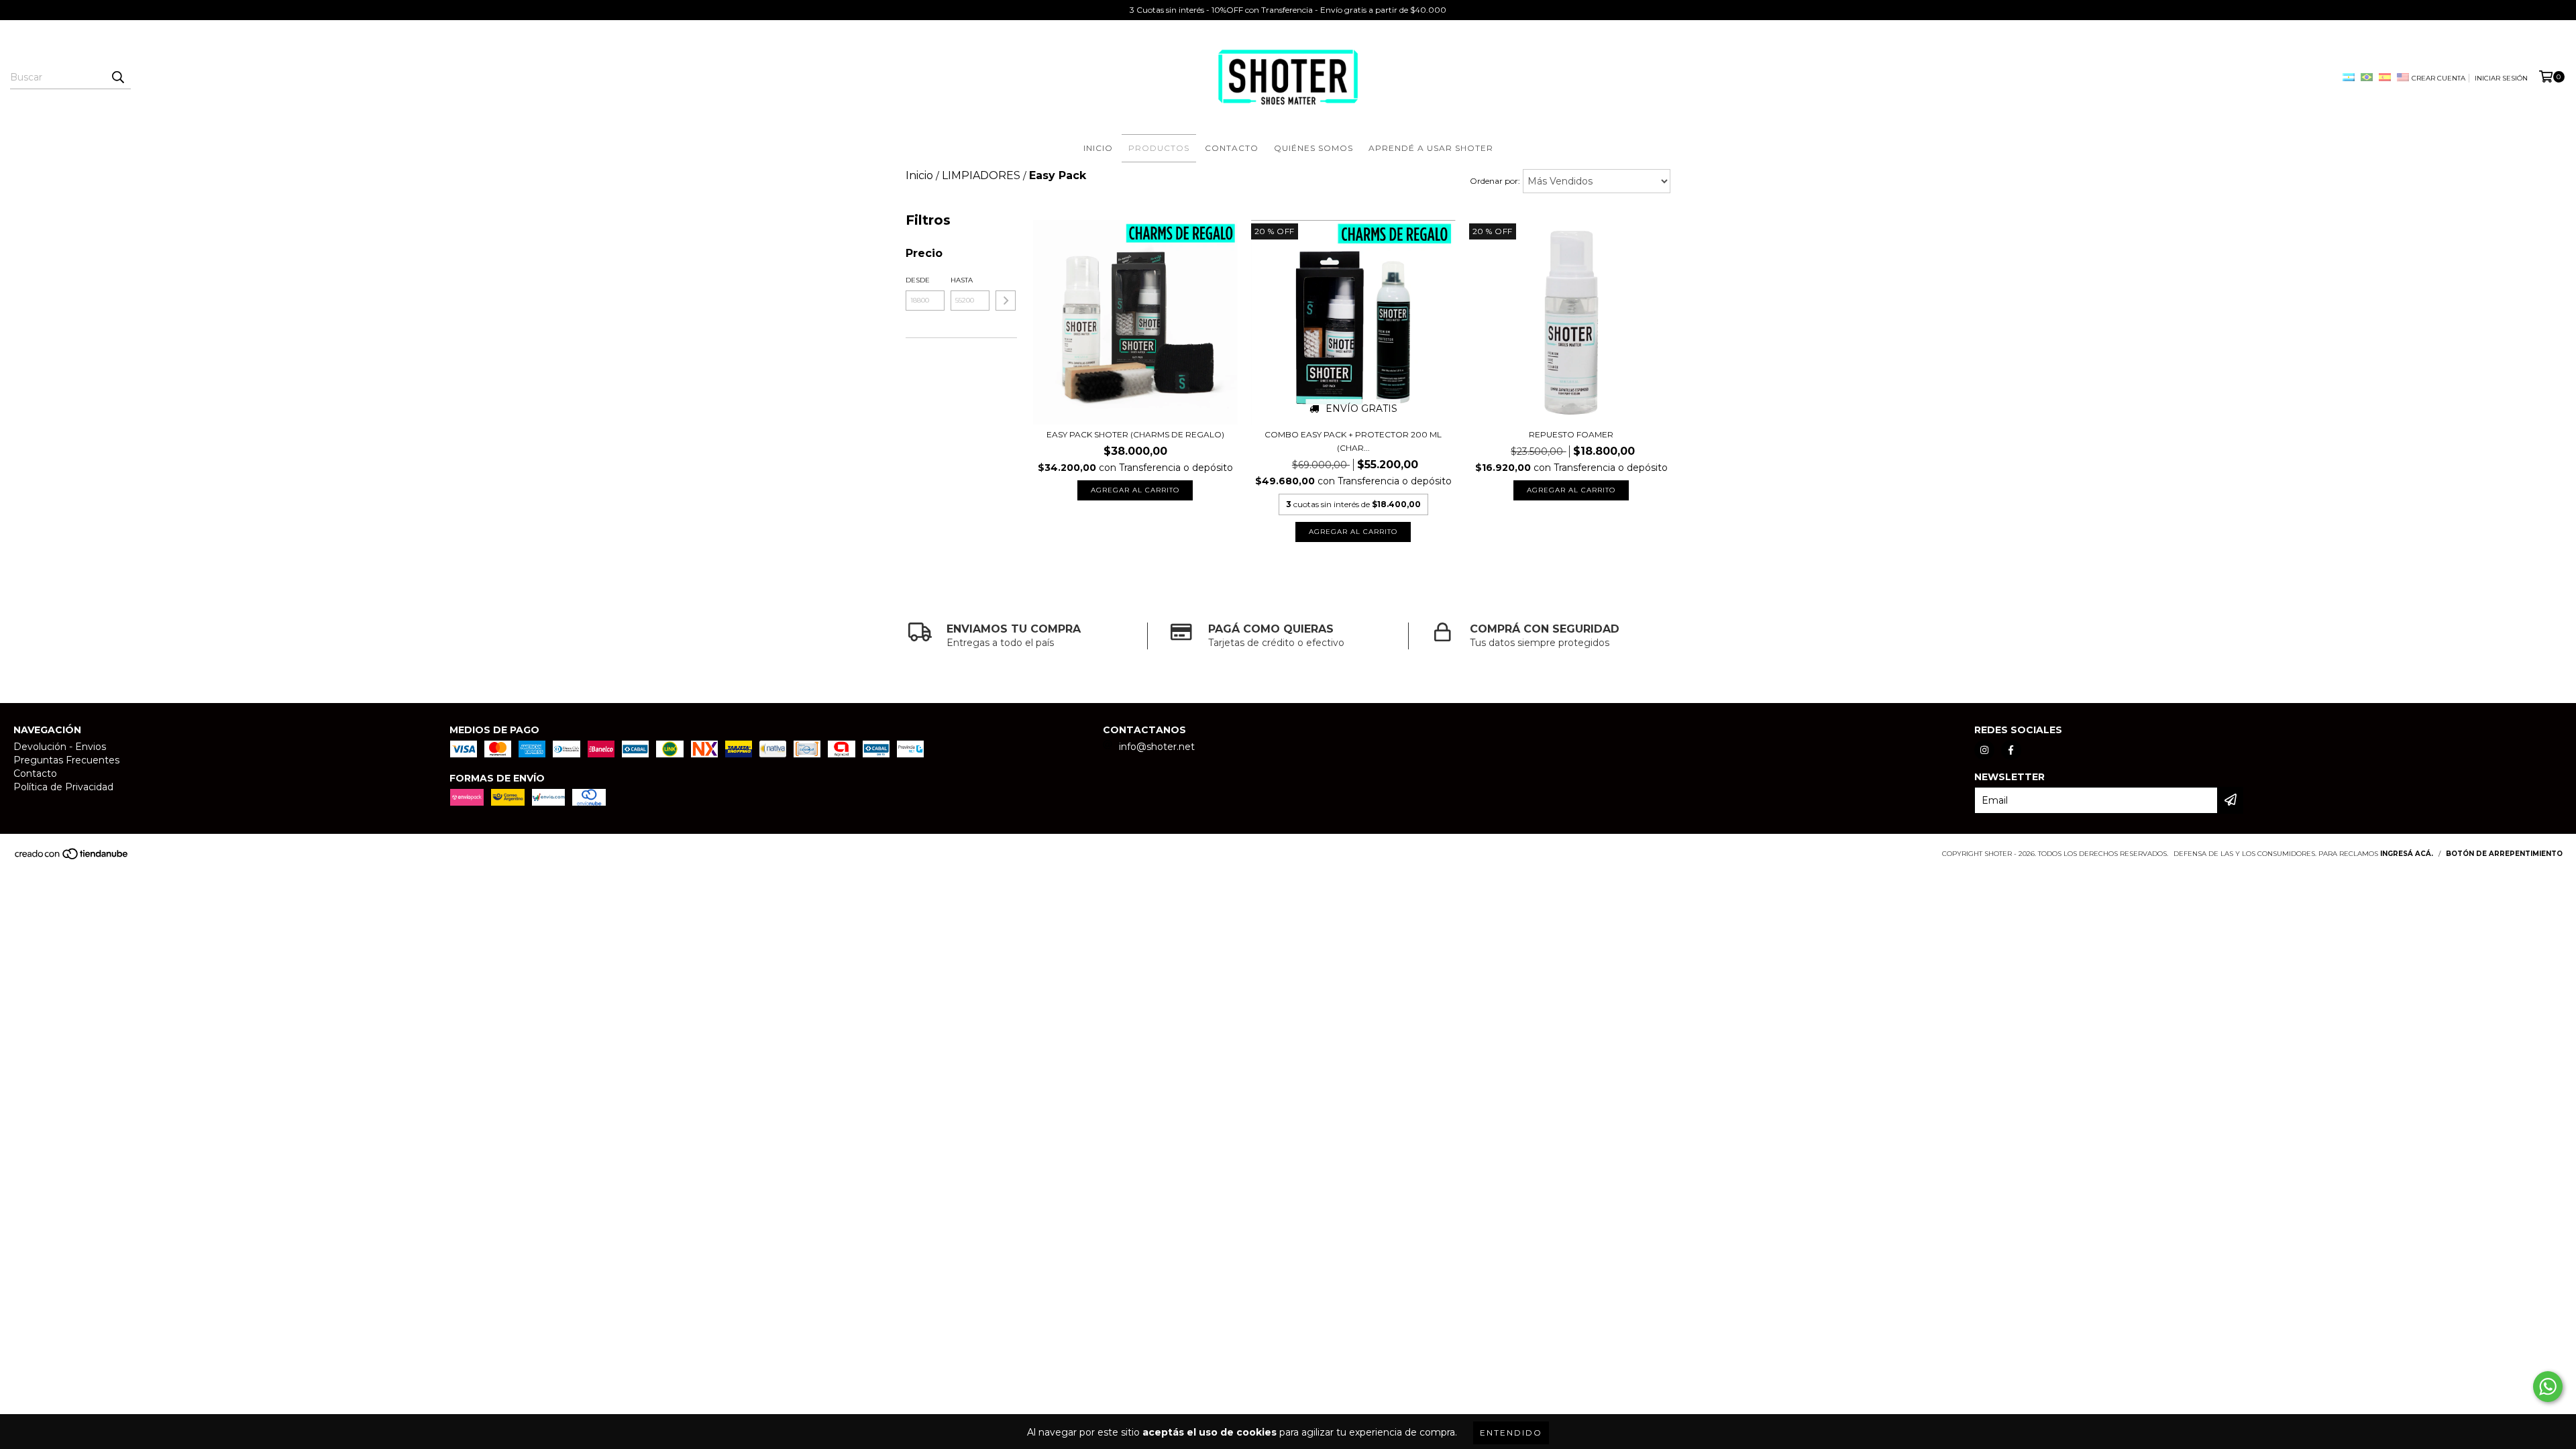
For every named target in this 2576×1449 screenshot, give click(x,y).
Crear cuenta (2438, 78)
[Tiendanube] (72, 858)
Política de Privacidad (63, 787)
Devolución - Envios (60, 747)
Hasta (962, 280)
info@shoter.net (1157, 747)
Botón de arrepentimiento (2504, 854)
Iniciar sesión (2501, 78)
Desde (918, 280)
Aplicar (1006, 301)
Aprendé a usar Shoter (1431, 148)
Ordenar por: (1495, 181)
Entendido (1511, 1433)
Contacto (1232, 148)
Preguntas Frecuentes (66, 760)
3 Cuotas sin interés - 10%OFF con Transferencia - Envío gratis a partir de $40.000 (1288, 10)
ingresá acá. (2407, 854)
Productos (1159, 148)
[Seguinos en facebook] (2011, 750)
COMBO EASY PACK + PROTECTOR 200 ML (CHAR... (1353, 441)
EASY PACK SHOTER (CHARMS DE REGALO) (1135, 434)
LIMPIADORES (981, 175)
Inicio (1098, 148)
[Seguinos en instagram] (1984, 750)
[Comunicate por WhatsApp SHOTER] (2548, 1387)
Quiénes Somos (1313, 148)
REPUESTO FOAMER (1571, 434)
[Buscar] (117, 77)
